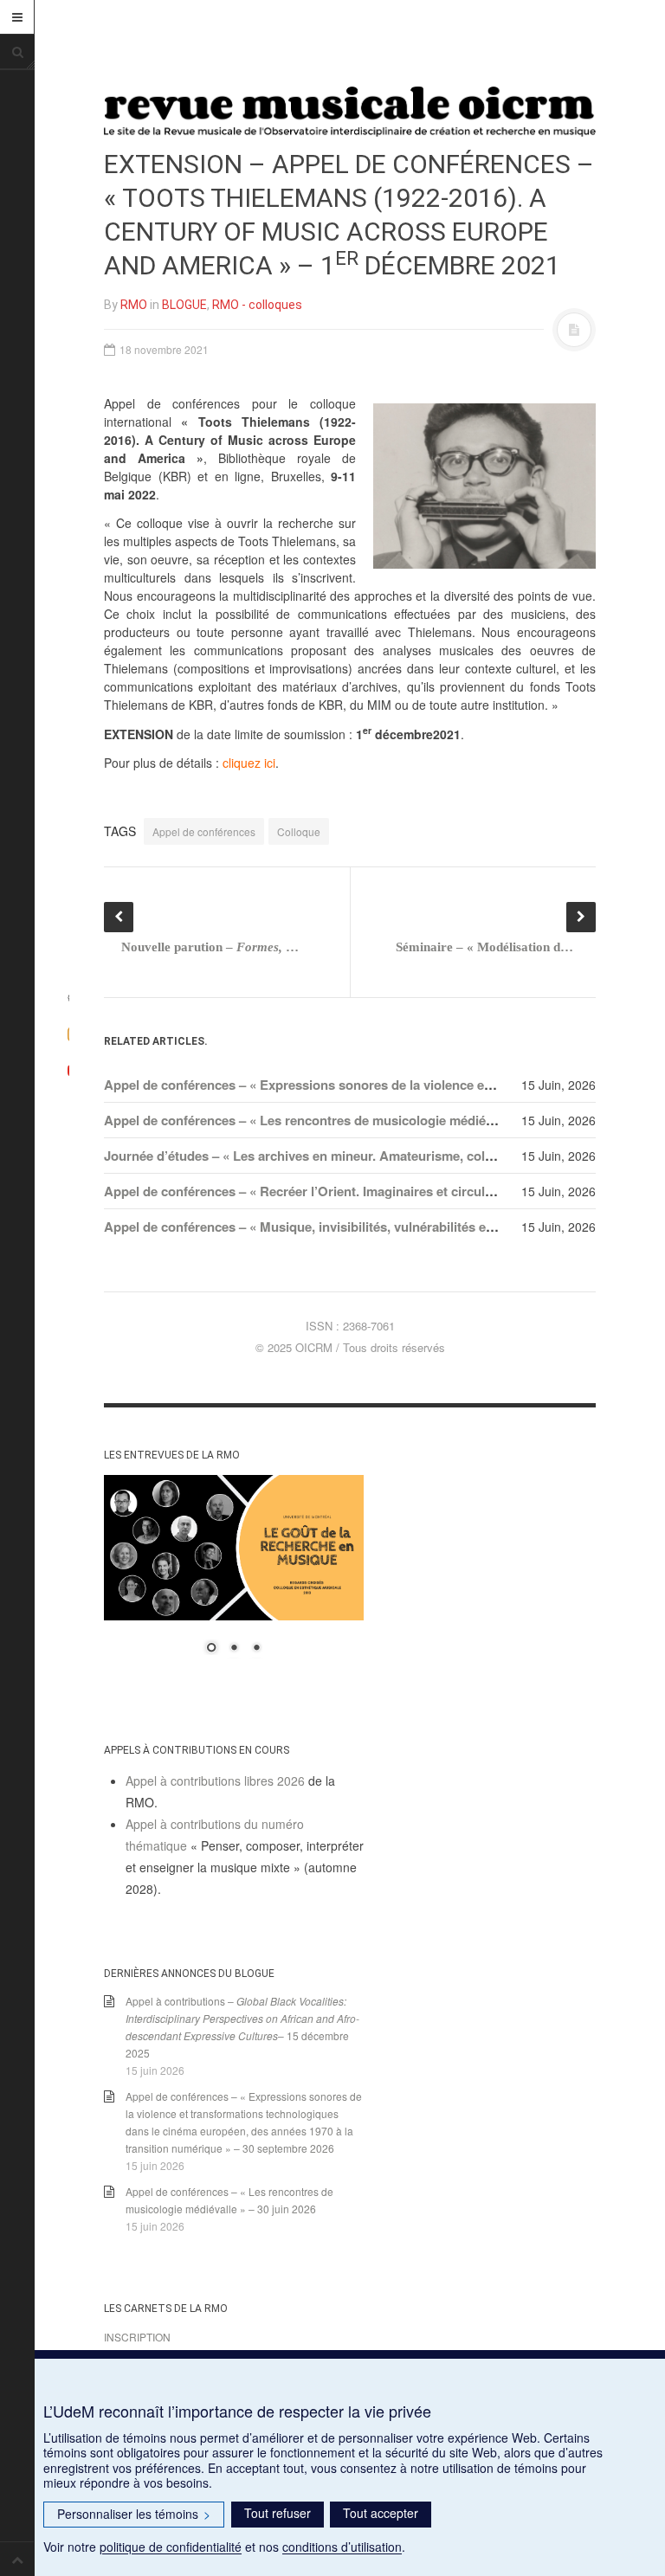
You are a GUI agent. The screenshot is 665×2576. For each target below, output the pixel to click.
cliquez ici (249, 763)
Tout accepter (381, 2513)
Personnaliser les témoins (134, 2514)
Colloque (299, 831)
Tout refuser (278, 2513)
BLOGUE (184, 305)
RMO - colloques (257, 305)
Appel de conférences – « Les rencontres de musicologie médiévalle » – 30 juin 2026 (356, 1120)
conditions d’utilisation (342, 2547)
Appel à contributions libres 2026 (215, 1781)
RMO (134, 305)
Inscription (137, 2337)
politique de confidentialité (171, 2547)
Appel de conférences (204, 831)
